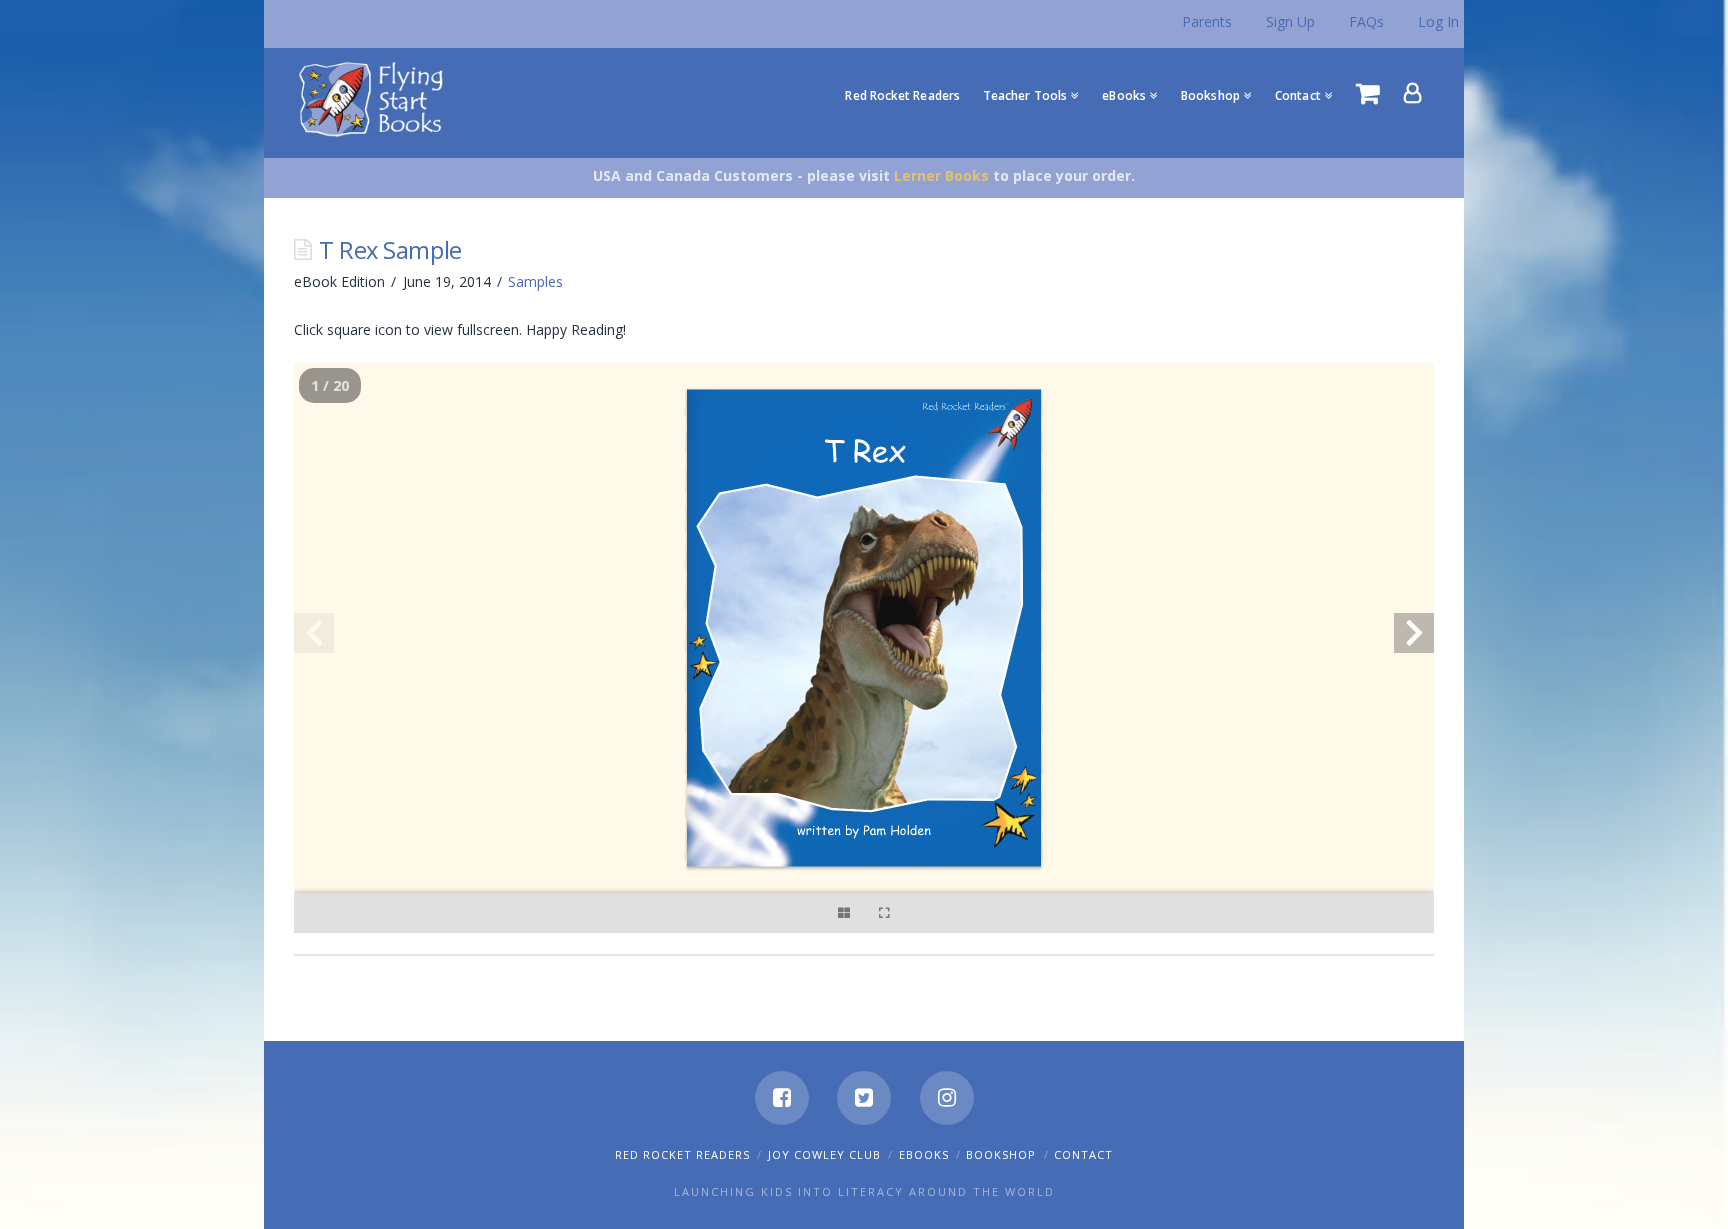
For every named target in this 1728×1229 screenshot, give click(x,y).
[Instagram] (947, 1098)
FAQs (1366, 21)
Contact (1083, 1154)
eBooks (924, 1154)
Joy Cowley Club (824, 1154)
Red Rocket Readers (682, 1154)
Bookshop (1001, 1154)
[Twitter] (864, 1098)
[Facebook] (782, 1098)
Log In (1438, 21)
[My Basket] (1368, 93)
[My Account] (1413, 93)
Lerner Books (941, 175)
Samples (535, 281)
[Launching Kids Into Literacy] (375, 98)
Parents (1207, 21)
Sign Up (1290, 21)
